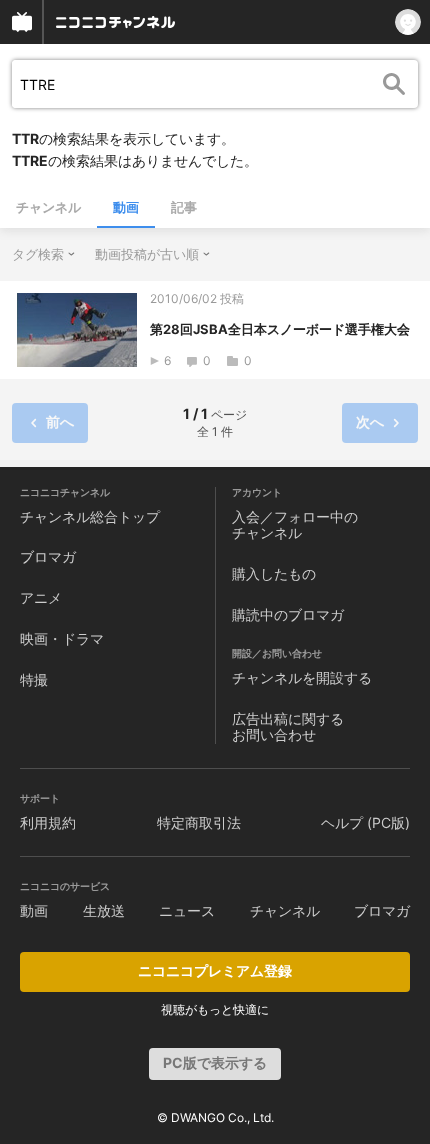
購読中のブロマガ (288, 614)
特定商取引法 (199, 822)
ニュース (187, 910)
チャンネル (48, 207)
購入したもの (274, 573)
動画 (126, 207)
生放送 (104, 910)
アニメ (41, 597)
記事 (184, 207)
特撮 (34, 679)
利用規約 (48, 822)
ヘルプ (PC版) (365, 822)
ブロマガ (48, 556)
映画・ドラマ (62, 638)
